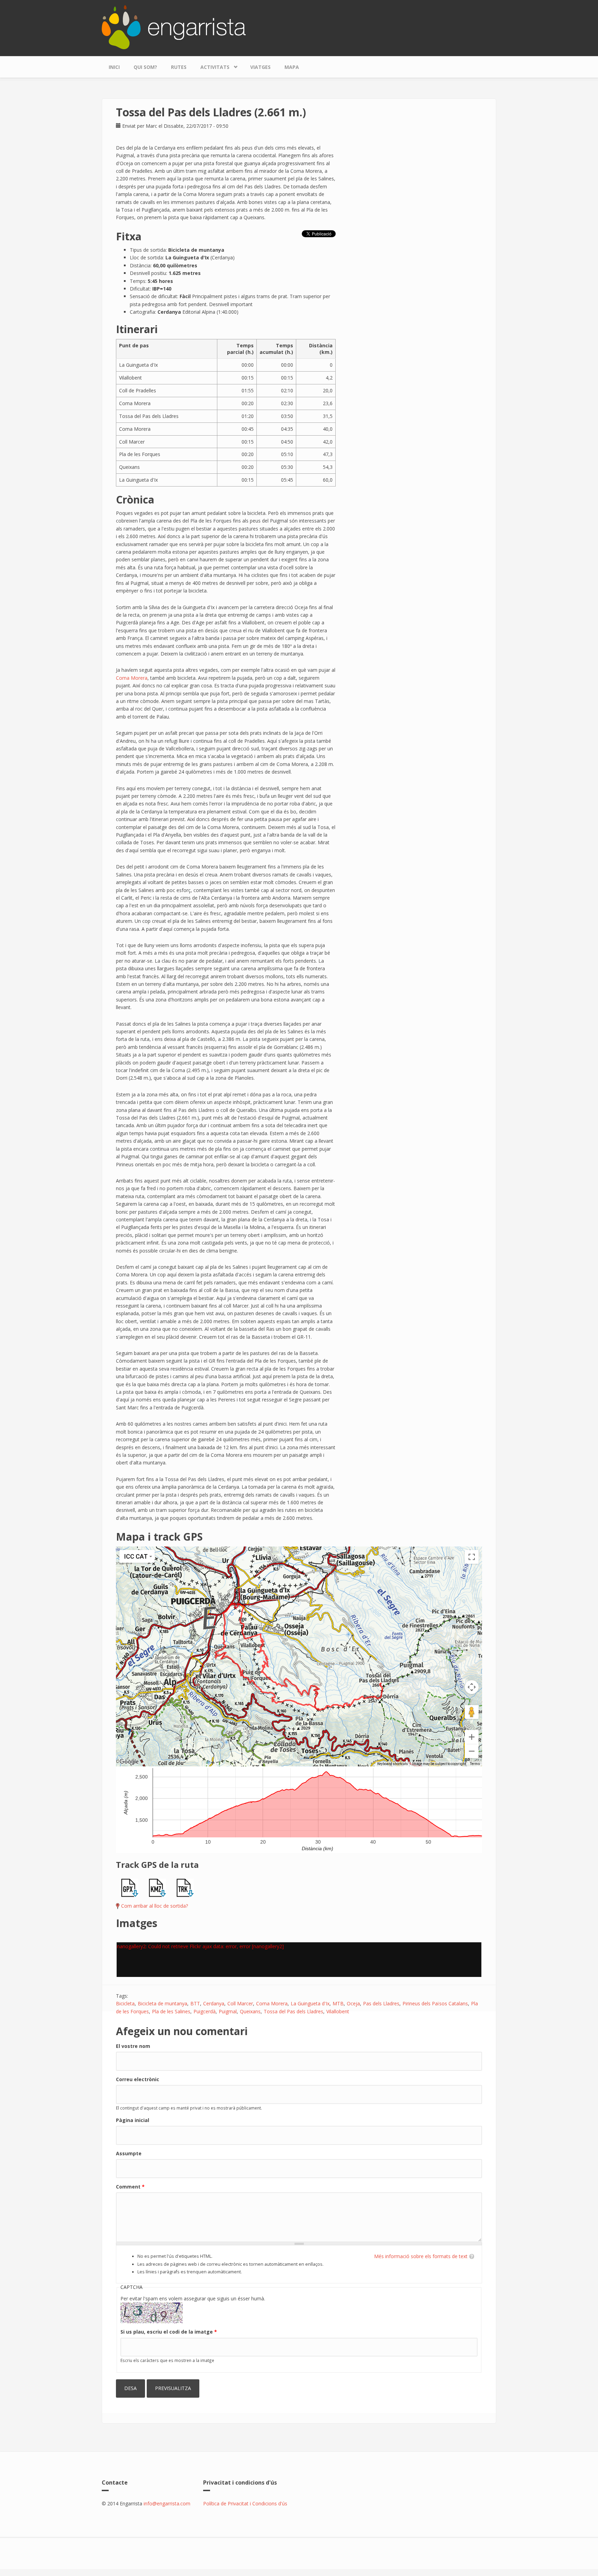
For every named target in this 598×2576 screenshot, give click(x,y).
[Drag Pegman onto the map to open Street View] (472, 1712)
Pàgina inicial (133, 2120)
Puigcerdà (205, 2011)
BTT (195, 2003)
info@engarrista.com (167, 2503)
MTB (338, 2003)
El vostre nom (133, 2046)
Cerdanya (214, 2003)
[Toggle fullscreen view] (472, 1557)
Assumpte (129, 2153)
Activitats (211, 65)
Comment (130, 2187)
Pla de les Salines (171, 2011)
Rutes (179, 67)
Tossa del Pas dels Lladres (293, 2011)
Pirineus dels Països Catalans (435, 2003)
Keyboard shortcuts (393, 1764)
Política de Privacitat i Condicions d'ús (245, 2503)
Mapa (292, 67)
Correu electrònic (138, 2079)
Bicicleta (125, 2003)
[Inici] (174, 26)
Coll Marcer (240, 2003)
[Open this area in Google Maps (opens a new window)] (129, 1762)
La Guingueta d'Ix (310, 2003)
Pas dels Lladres (381, 2003)
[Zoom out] (472, 1751)
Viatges (260, 67)
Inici (114, 67)
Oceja (353, 2003)
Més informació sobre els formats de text (421, 2256)
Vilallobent (338, 2011)
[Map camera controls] (472, 1687)
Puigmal (228, 2011)
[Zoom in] (472, 1737)
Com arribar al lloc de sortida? (155, 1906)
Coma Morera (132, 678)
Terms (475, 1764)
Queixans (250, 2011)
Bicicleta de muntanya (162, 2003)
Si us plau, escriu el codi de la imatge (169, 2332)
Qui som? (145, 67)
